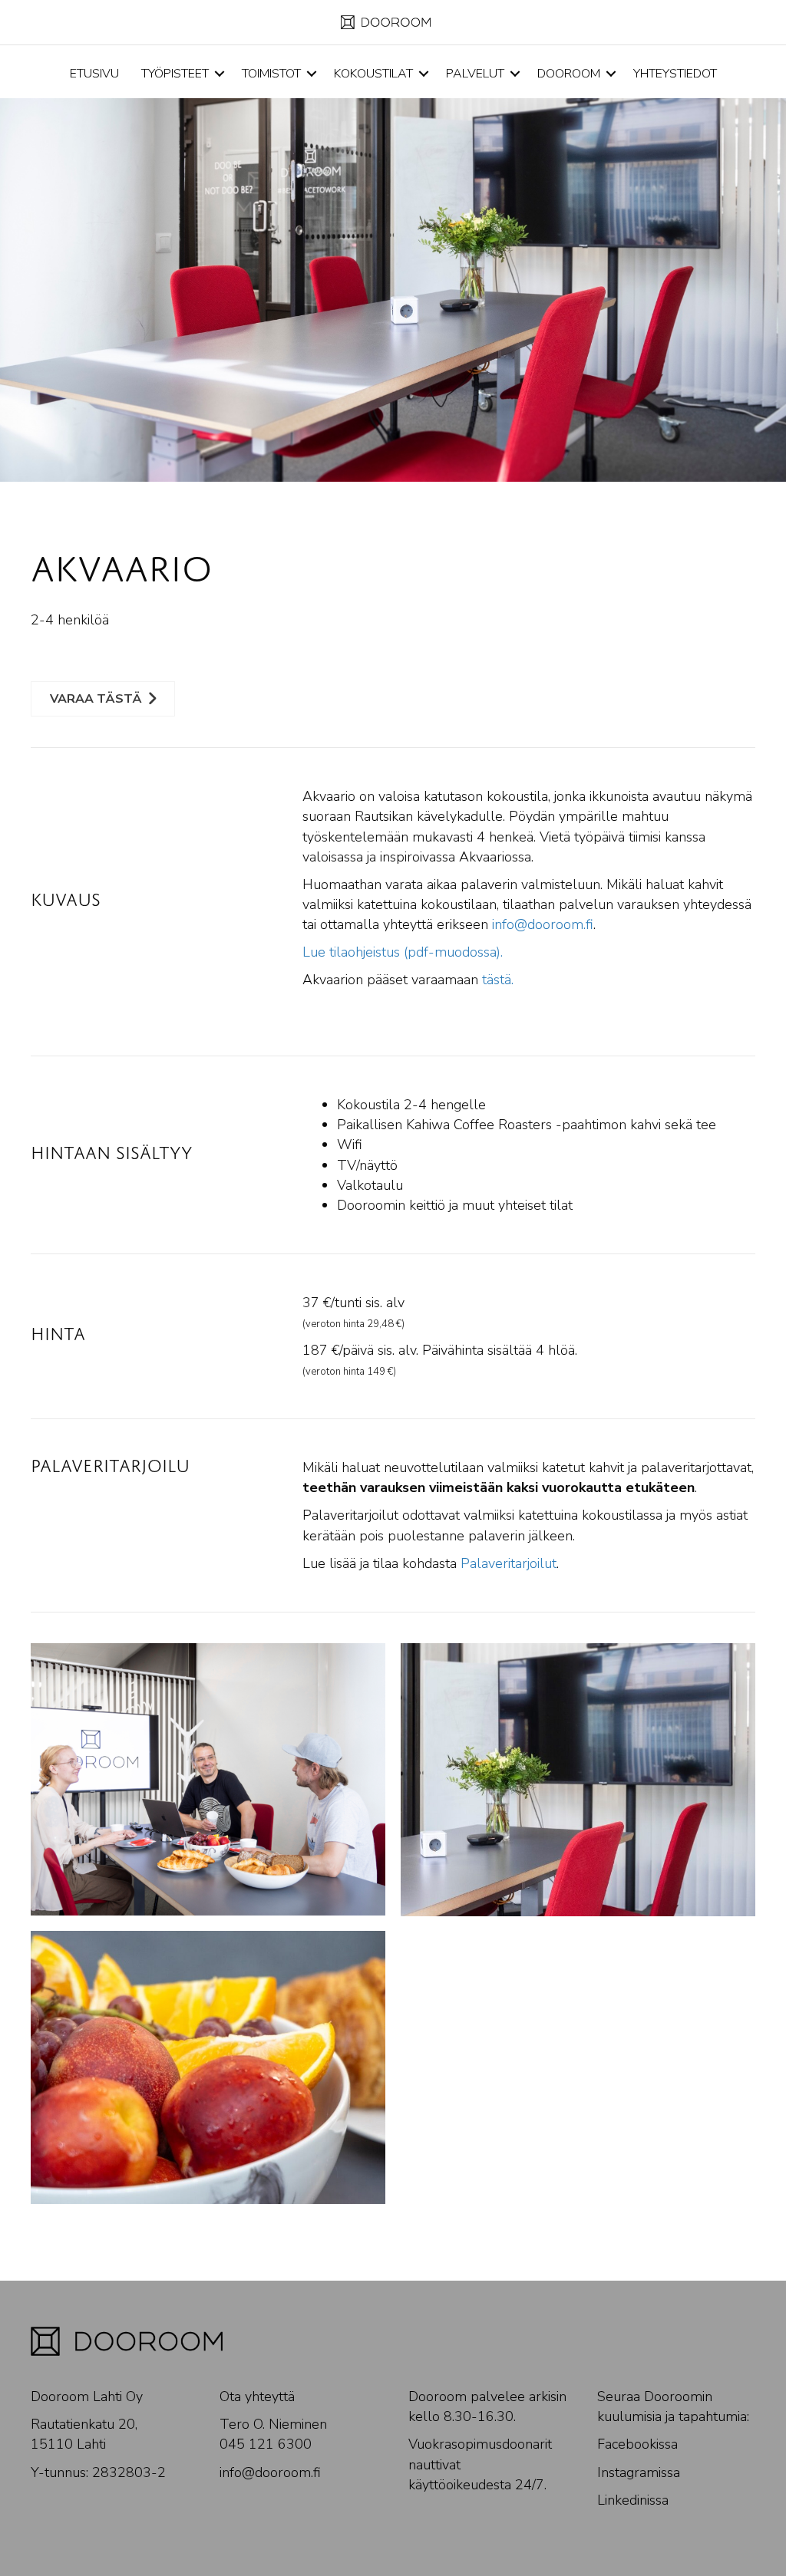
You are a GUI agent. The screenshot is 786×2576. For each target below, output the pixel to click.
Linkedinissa (633, 2500)
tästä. (498, 980)
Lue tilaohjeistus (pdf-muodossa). (403, 952)
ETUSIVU (94, 74)
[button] (220, 74)
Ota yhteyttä (257, 2396)
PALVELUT (475, 74)
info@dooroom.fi (543, 924)
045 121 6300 (266, 2444)
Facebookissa (637, 2444)
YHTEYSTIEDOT (675, 74)
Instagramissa (639, 2472)
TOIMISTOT (271, 74)
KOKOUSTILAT (373, 74)
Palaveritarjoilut (509, 1563)
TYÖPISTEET (175, 74)
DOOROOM (569, 74)
